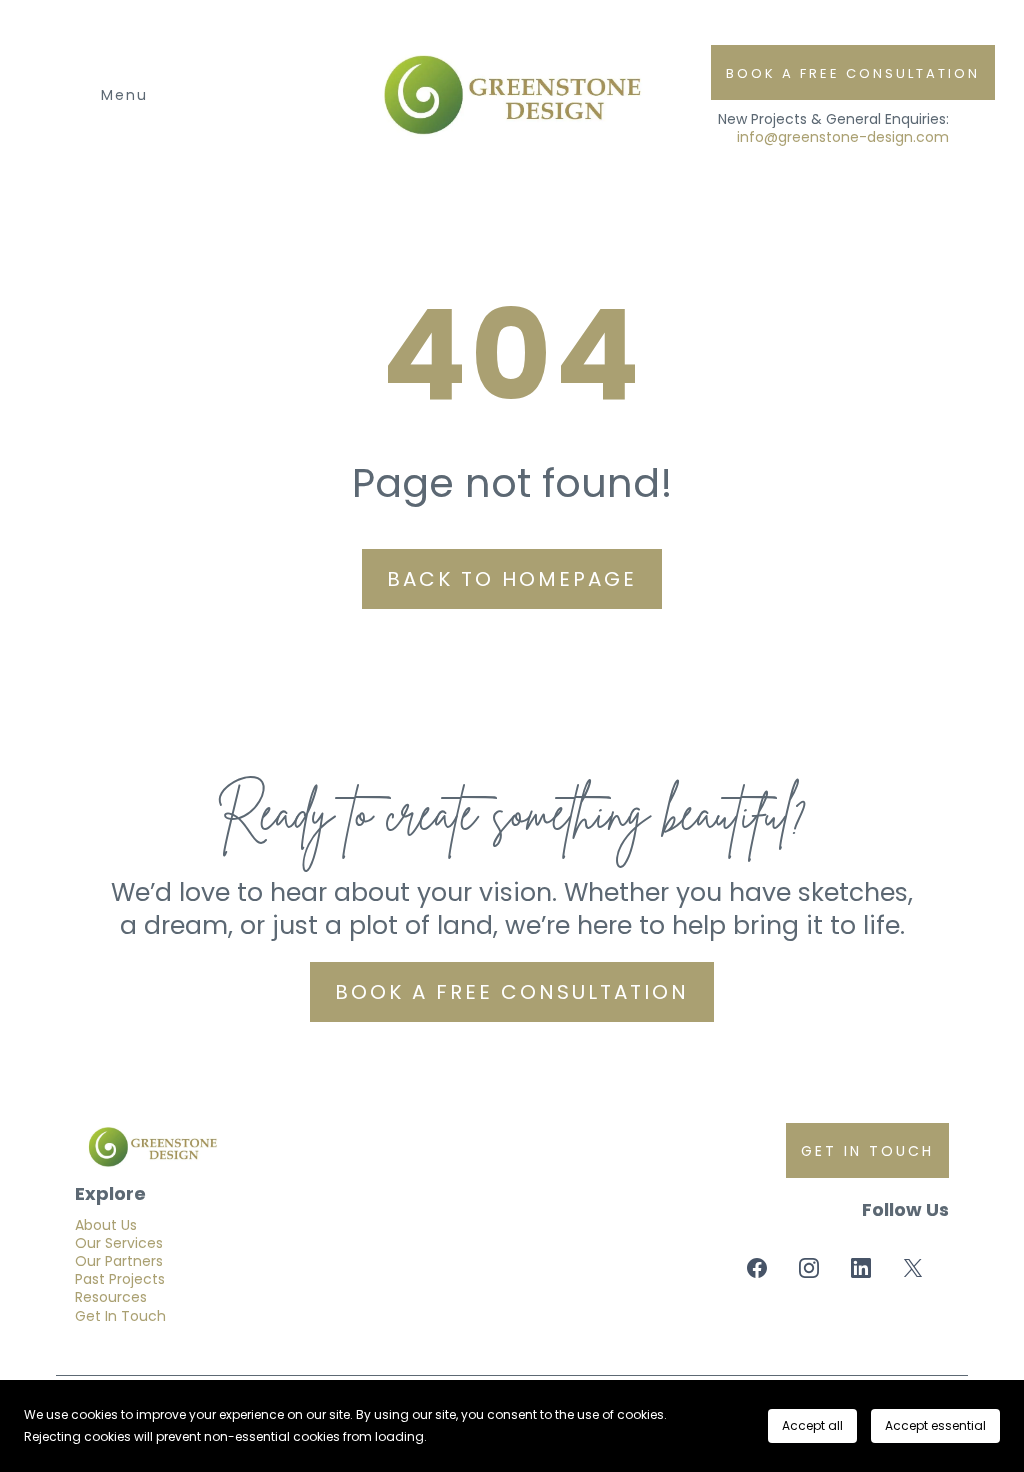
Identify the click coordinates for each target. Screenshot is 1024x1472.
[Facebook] (757, 1268)
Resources (111, 1297)
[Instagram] (809, 1268)
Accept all (812, 1425)
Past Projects (120, 1279)
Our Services (119, 1243)
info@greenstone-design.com (843, 137)
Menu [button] (124, 95)
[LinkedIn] (861, 1268)
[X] (913, 1268)
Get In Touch (120, 1316)
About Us (106, 1225)
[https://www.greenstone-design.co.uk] (511, 95)
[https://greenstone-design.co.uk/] (291, 1147)
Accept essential (935, 1425)
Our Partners (119, 1261)
